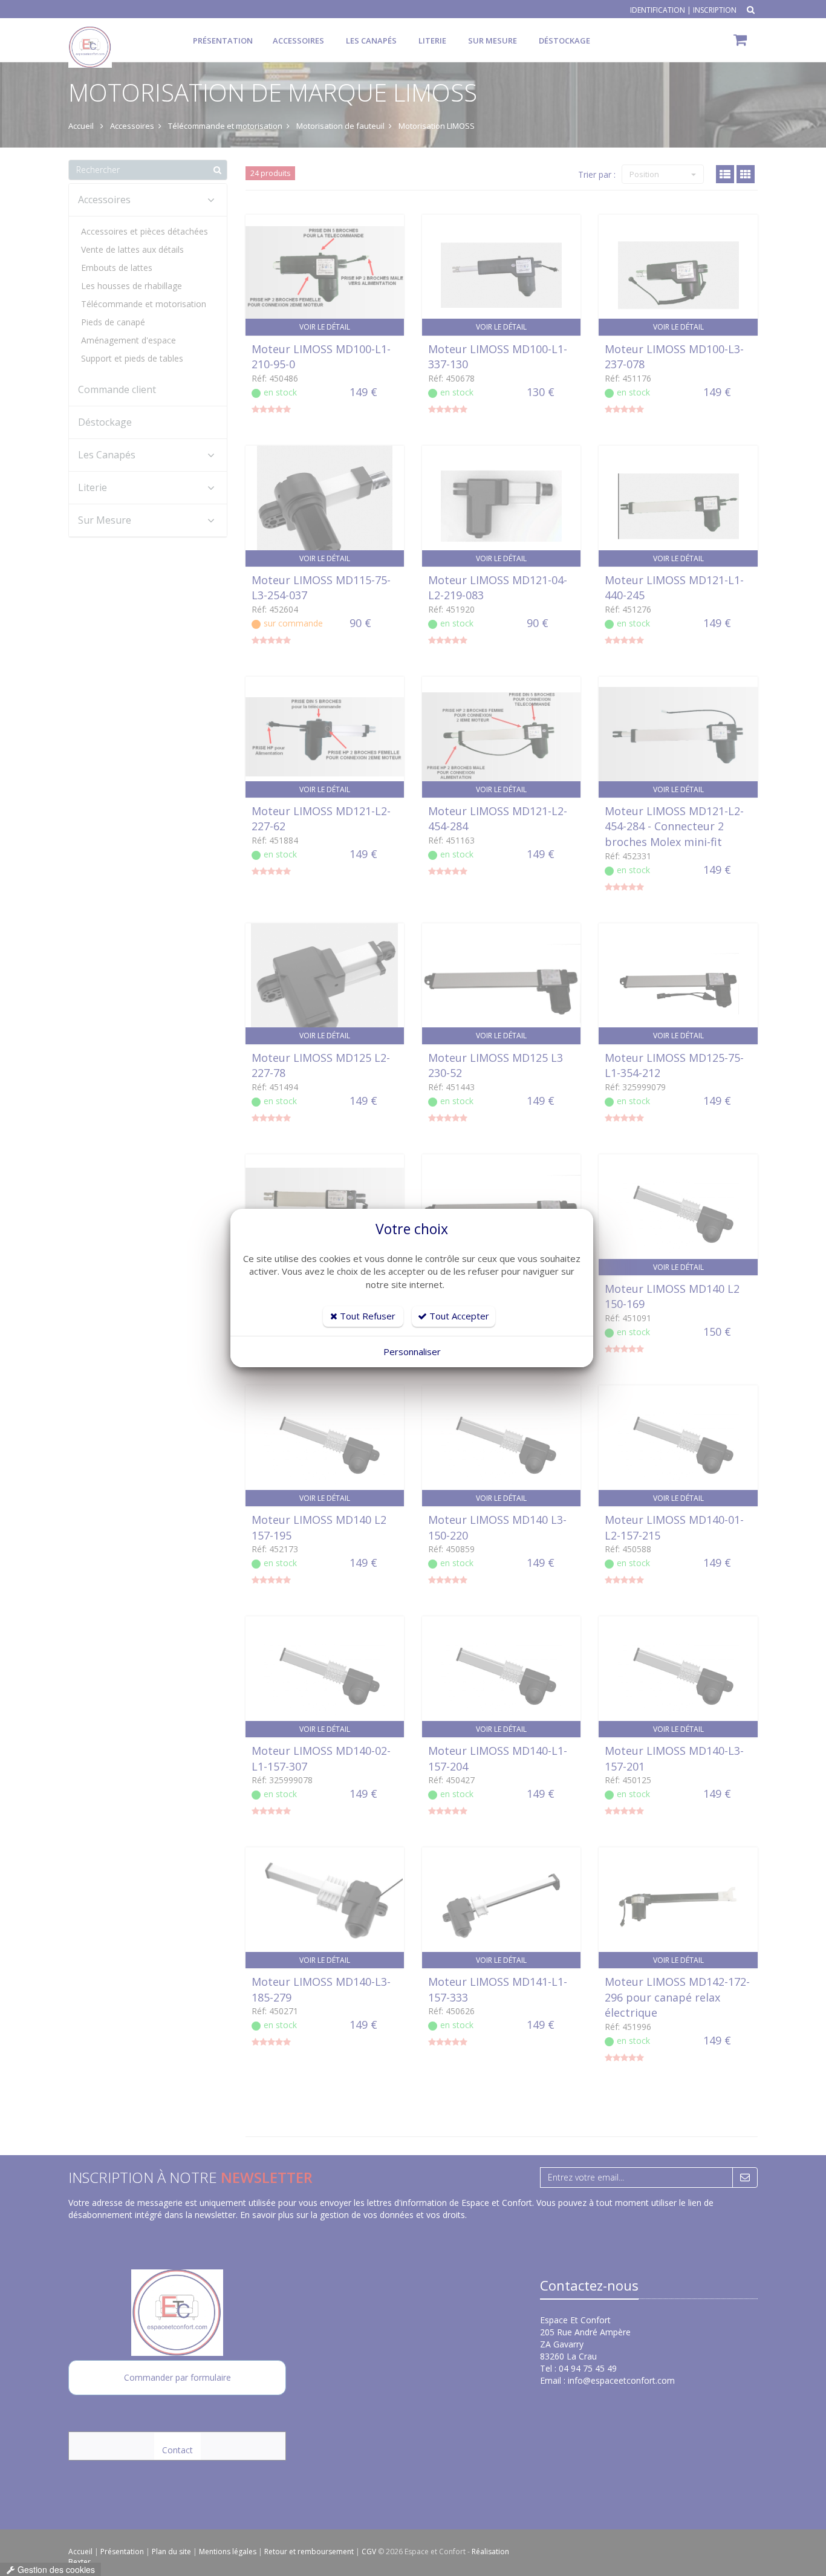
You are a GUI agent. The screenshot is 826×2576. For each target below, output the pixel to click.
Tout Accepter (458, 1316)
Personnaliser (412, 1351)
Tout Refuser (366, 1316)
